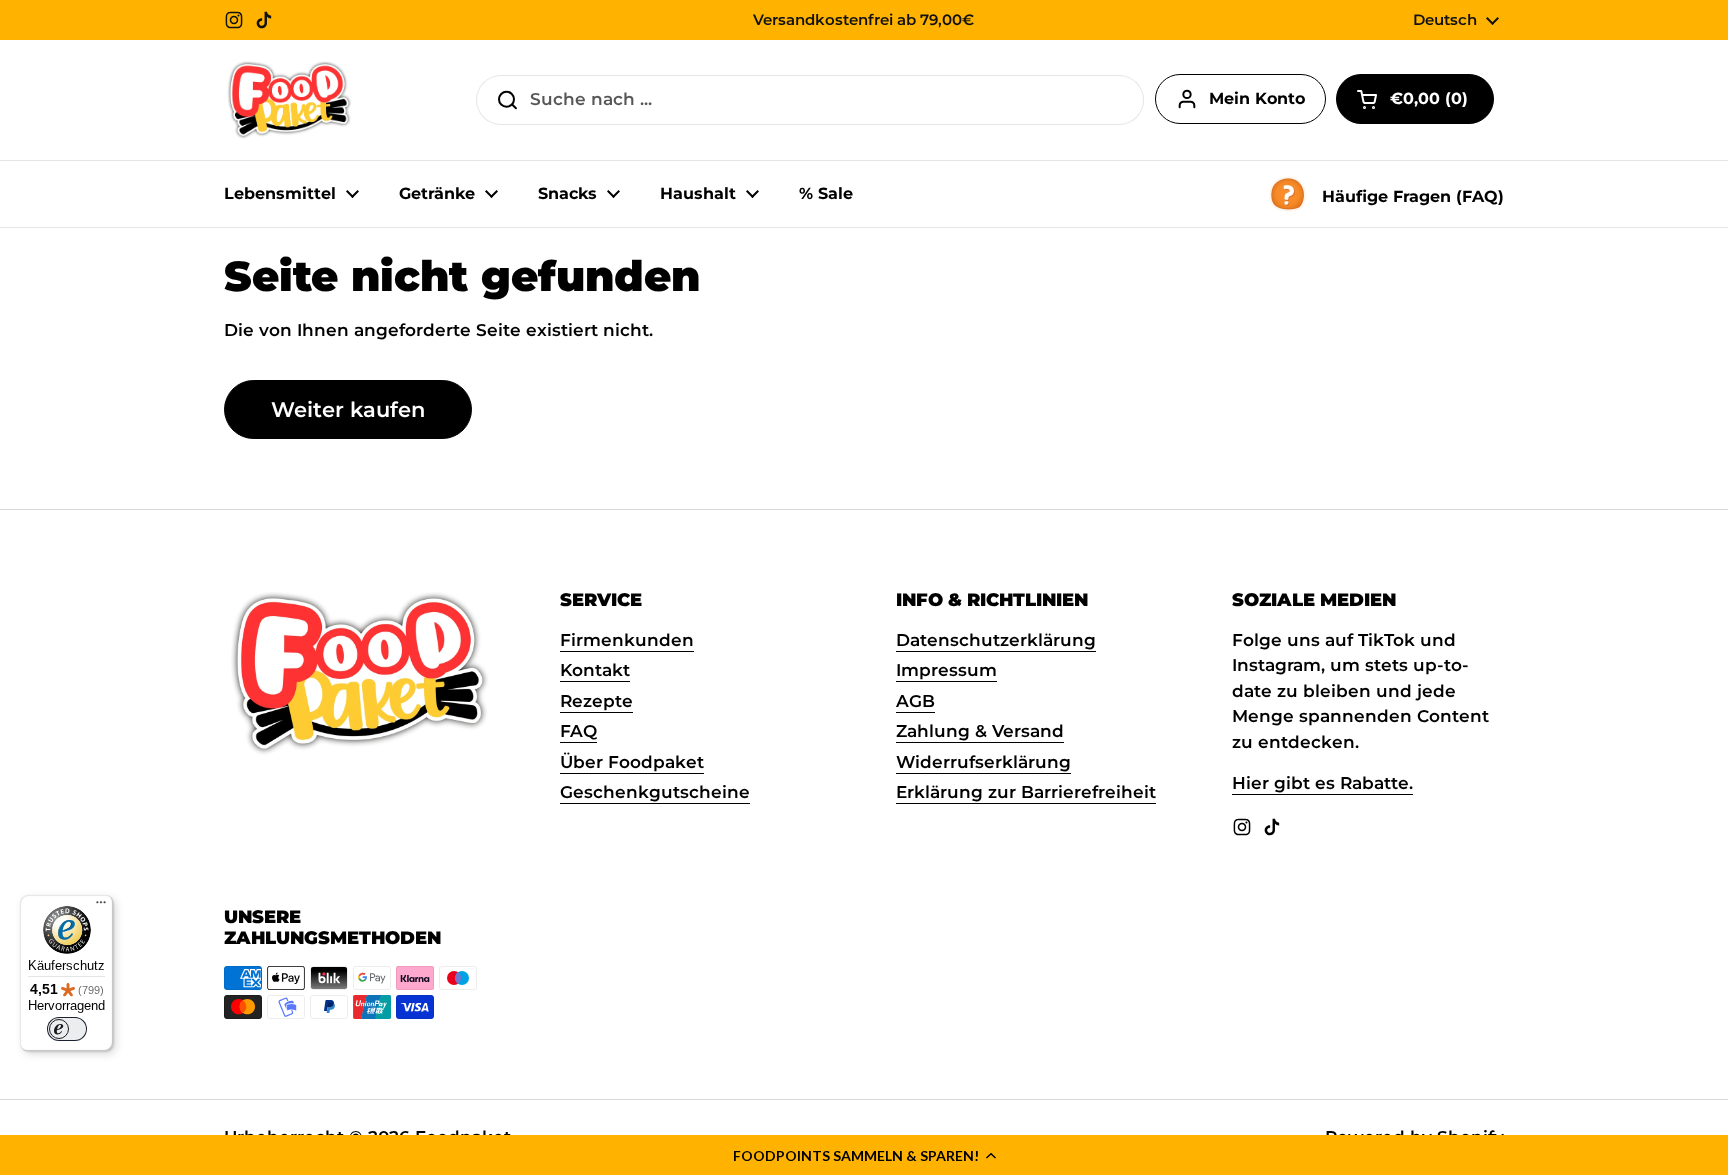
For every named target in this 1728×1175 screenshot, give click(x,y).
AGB (915, 701)
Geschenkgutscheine (655, 792)
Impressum (946, 670)
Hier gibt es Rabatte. (1322, 783)
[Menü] (101, 907)
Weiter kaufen (348, 409)
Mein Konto (1257, 98)
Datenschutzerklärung (996, 640)
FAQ (578, 731)
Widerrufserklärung (983, 762)
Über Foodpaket (632, 762)
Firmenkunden (627, 640)
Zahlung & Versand (980, 731)
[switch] (67, 1029)
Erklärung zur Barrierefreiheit (1026, 792)
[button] (864, 1155)
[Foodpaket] (289, 100)
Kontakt (595, 670)
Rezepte (596, 701)
